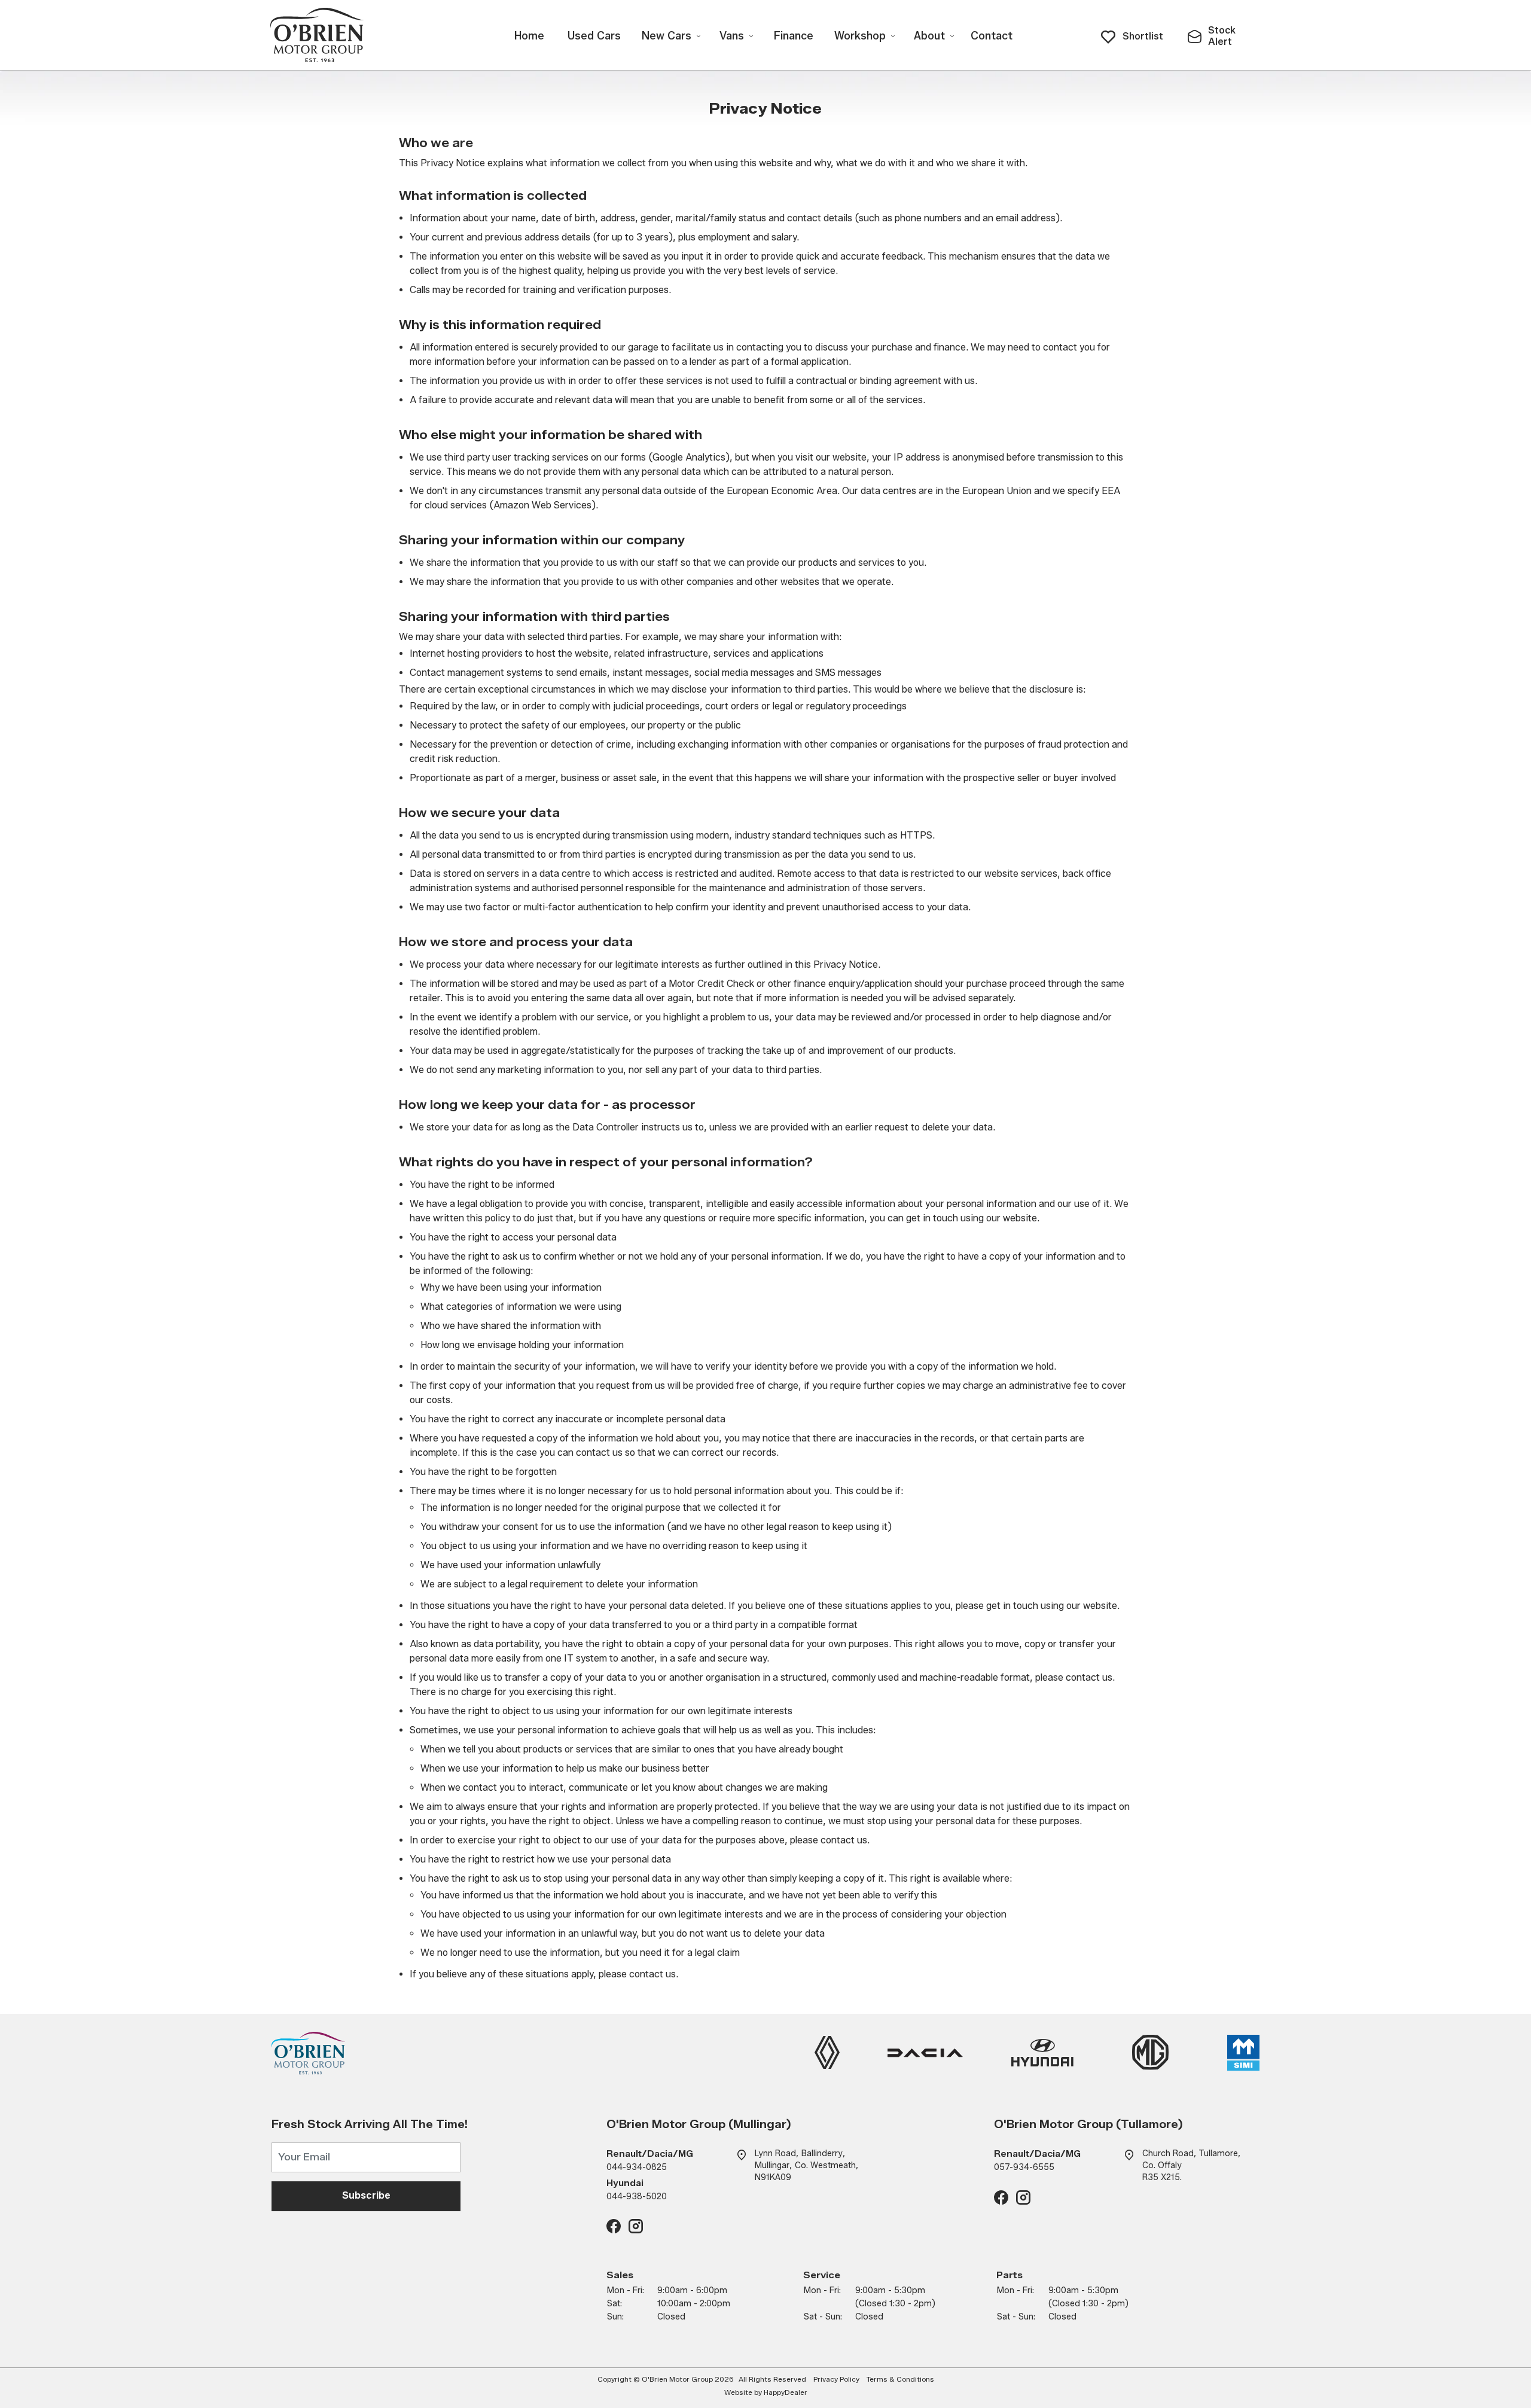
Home (529, 36)
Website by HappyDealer (766, 2392)
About (929, 36)
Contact (992, 36)
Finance (794, 36)
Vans (732, 36)
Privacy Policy (836, 2379)
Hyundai (625, 2183)
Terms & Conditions (900, 2379)
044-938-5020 (637, 2197)
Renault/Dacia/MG (650, 2154)
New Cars (667, 36)
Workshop (860, 36)
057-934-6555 (1024, 2167)
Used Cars (594, 36)
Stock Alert (1222, 36)
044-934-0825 (637, 2167)
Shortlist (1143, 36)
